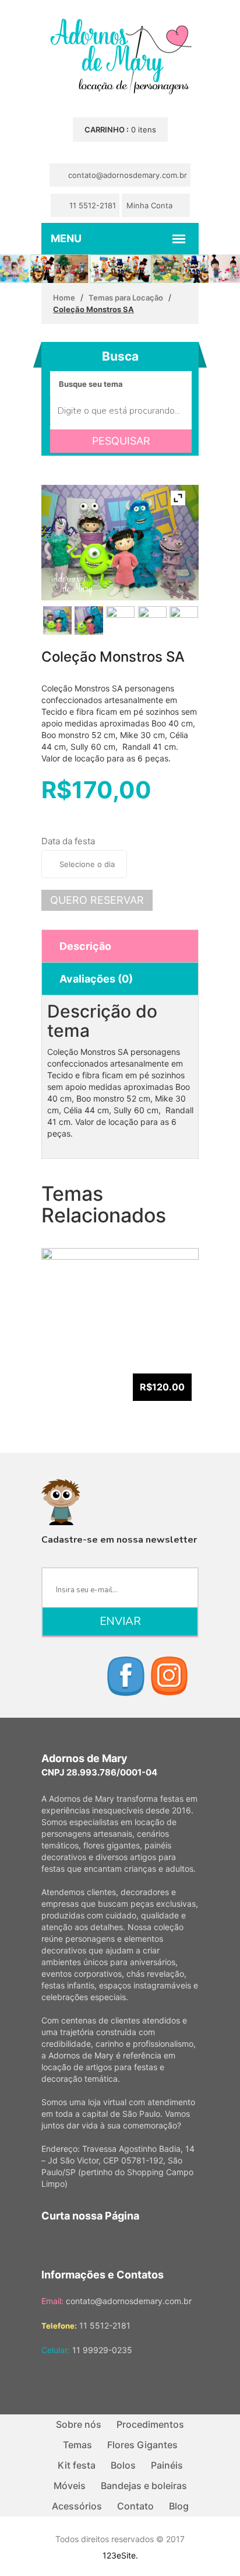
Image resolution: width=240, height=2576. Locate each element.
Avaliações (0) (96, 979)
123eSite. (120, 2555)
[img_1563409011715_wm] (184, 621)
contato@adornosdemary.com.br (126, 175)
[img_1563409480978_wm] (152, 621)
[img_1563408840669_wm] (57, 621)
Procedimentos (150, 2424)
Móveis (70, 2486)
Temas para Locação (126, 298)
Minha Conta (151, 205)
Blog (179, 2506)
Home (64, 298)
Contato (135, 2506)
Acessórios (77, 2506)
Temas (77, 2445)
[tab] (120, 946)
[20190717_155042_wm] (89, 621)
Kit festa (77, 2465)
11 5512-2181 (91, 205)
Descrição (85, 946)
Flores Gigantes (142, 2445)
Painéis (167, 2465)
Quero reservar (97, 900)
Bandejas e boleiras (144, 2486)
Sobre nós (79, 2424)
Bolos (123, 2465)
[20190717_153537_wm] (120, 621)
